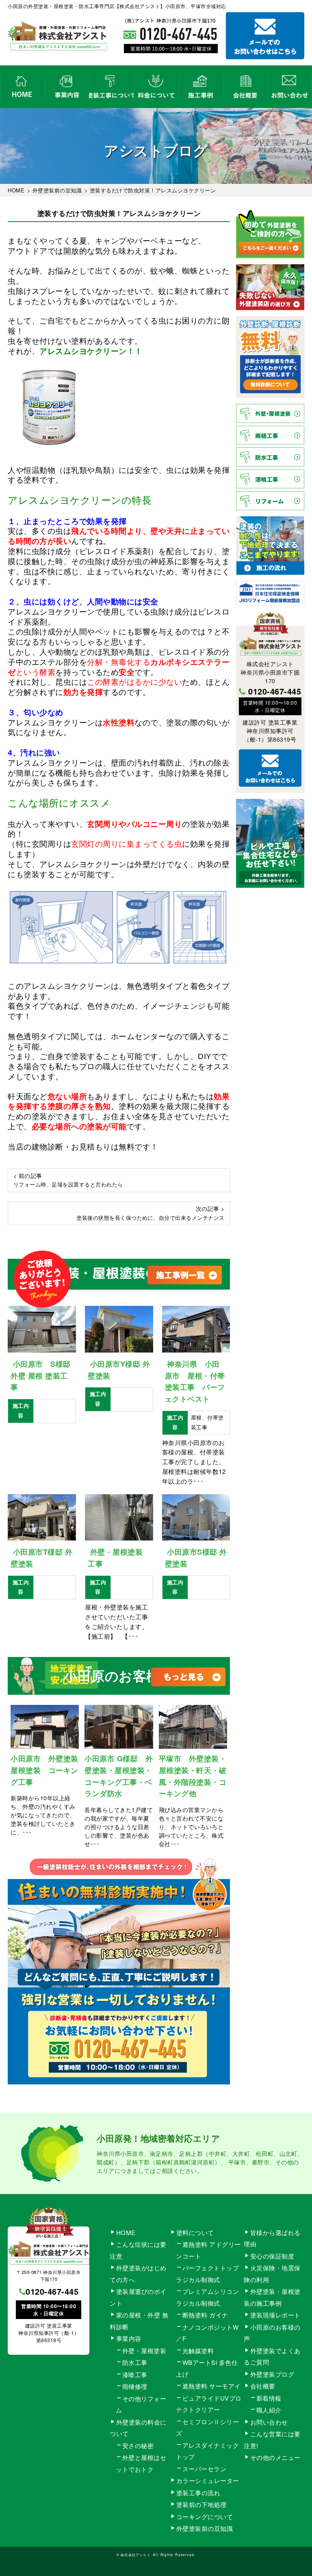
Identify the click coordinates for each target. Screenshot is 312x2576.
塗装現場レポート (275, 2315)
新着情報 (269, 2398)
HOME (22, 87)
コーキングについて (205, 2517)
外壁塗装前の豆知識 (205, 2528)
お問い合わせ (290, 87)
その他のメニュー (275, 2457)
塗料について (195, 2232)
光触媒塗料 (198, 2351)
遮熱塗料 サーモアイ (212, 2386)
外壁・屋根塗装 (144, 2351)
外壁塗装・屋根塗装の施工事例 (201, 87)
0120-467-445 (275, 691)
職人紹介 (269, 2410)
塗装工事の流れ (111, 87)
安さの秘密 (138, 2445)
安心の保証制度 (272, 2256)
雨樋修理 (135, 2386)
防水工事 (135, 2362)
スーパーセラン (205, 2469)
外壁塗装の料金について (156, 87)
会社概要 (245, 87)
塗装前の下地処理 (201, 2504)
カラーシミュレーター (208, 2480)
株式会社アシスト (136, 2554)
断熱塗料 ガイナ (205, 2315)
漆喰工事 (135, 2374)
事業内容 (67, 87)
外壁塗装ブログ (272, 2374)
